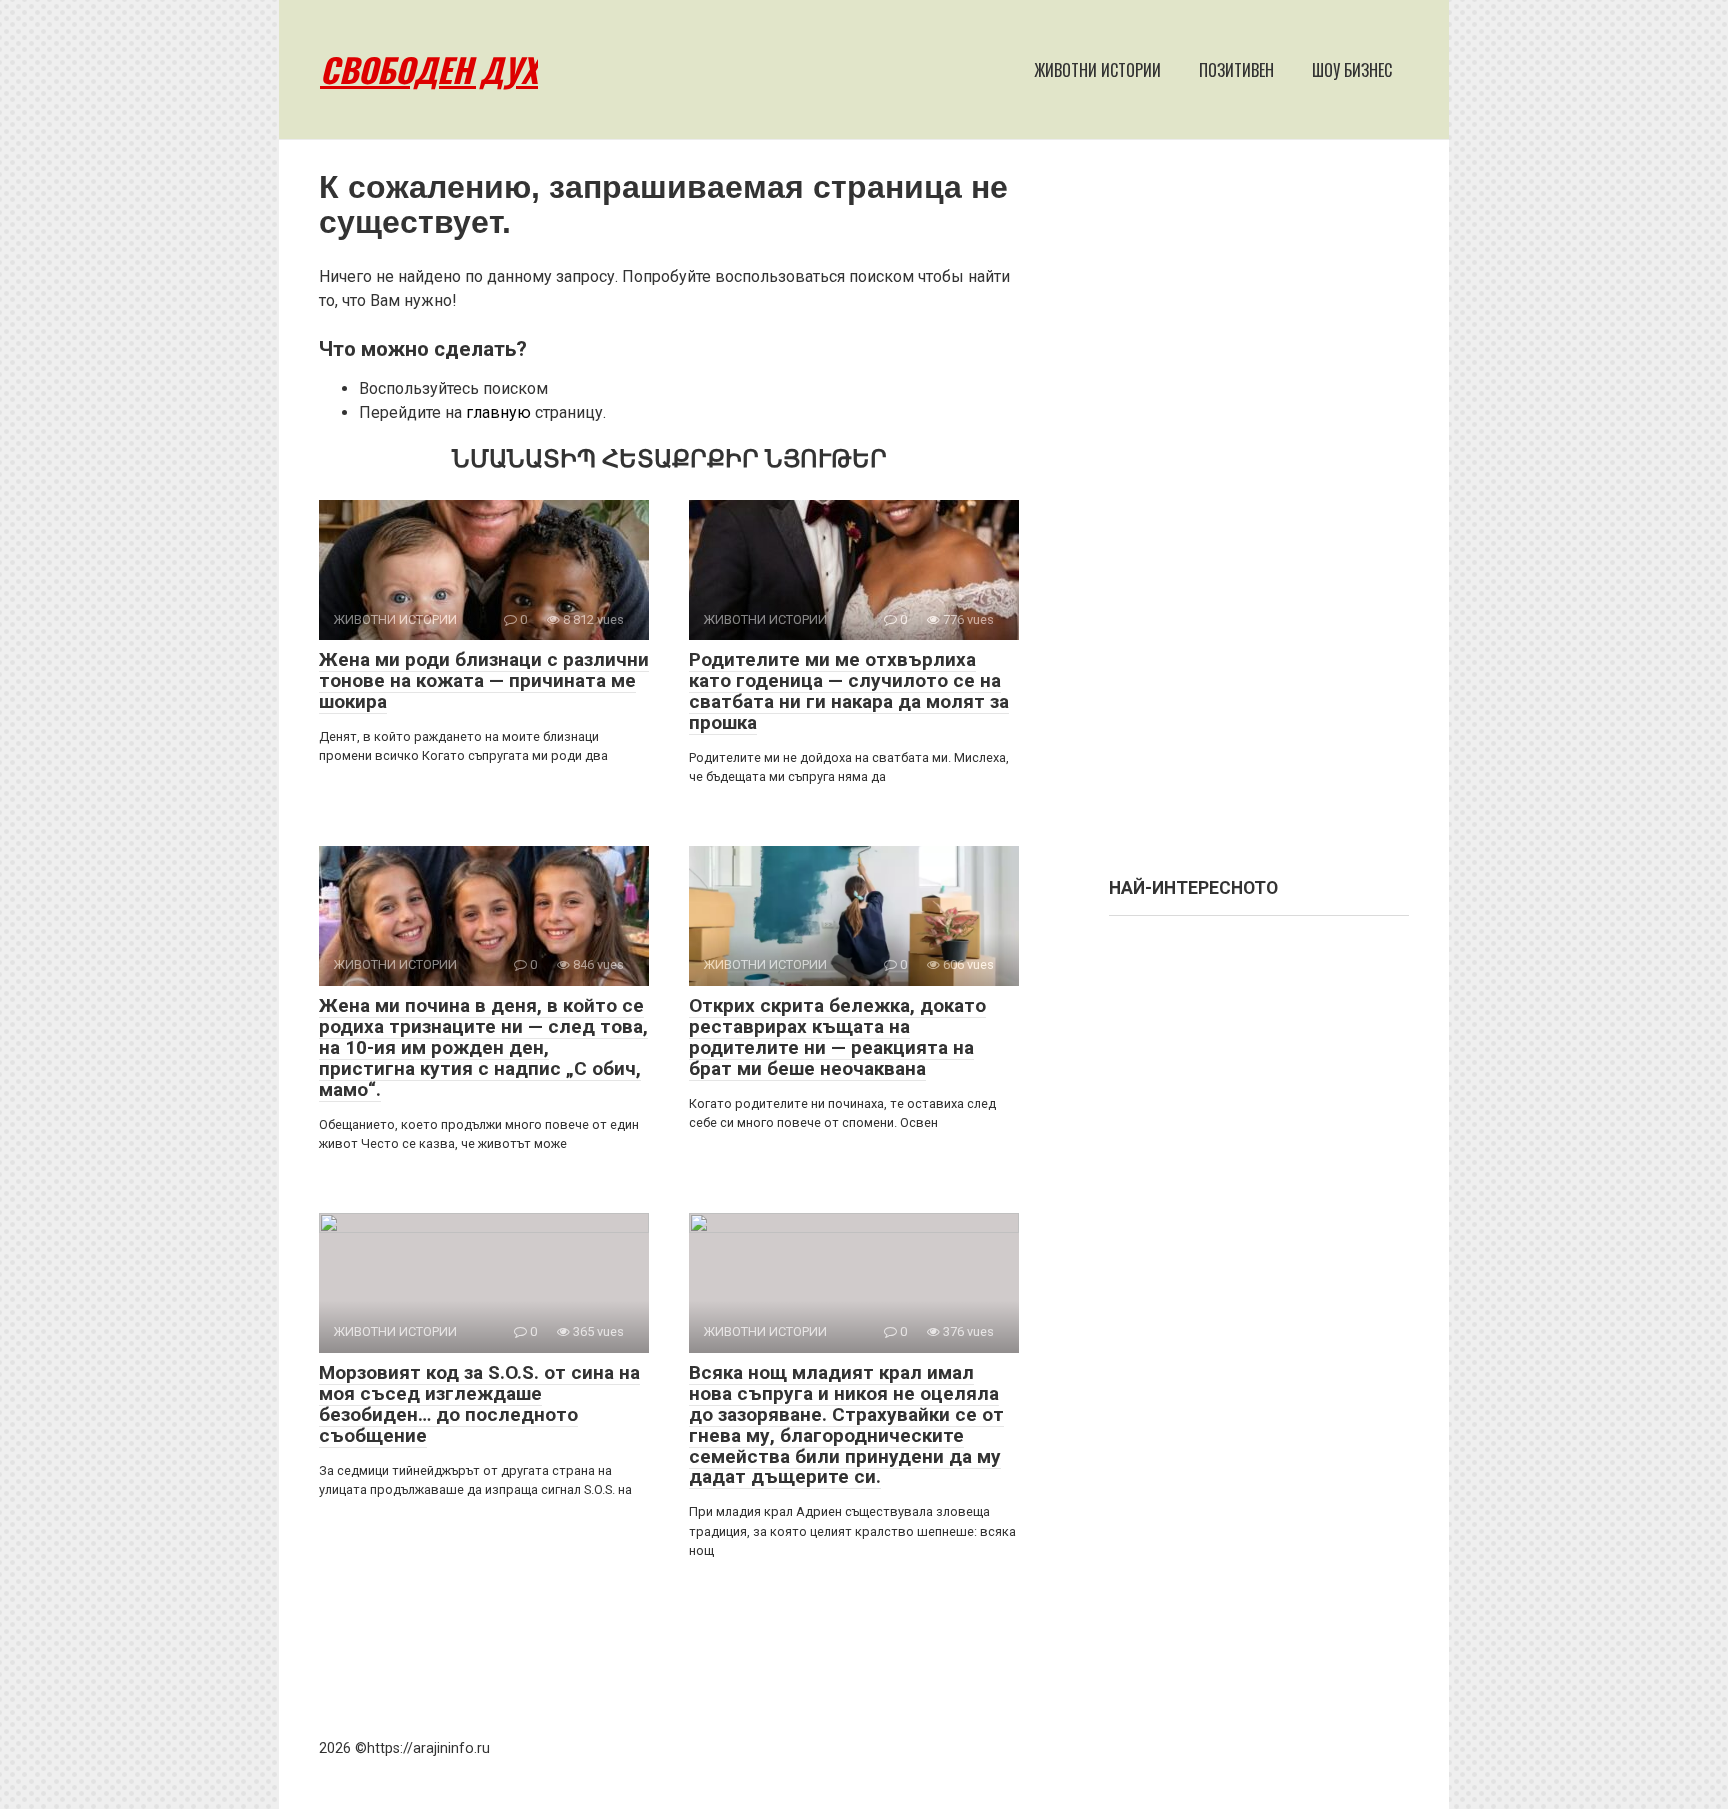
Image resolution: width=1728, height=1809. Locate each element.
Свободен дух (429, 69)
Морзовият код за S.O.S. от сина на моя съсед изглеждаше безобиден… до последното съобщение (479, 1404)
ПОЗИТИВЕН (1236, 70)
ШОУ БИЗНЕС (1352, 70)
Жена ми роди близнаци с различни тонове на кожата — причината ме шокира (484, 680)
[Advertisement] (1259, 518)
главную (498, 412)
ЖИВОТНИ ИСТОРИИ (1097, 70)
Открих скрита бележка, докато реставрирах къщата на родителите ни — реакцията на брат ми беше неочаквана (837, 1037)
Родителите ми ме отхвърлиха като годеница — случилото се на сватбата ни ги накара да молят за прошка (849, 691)
